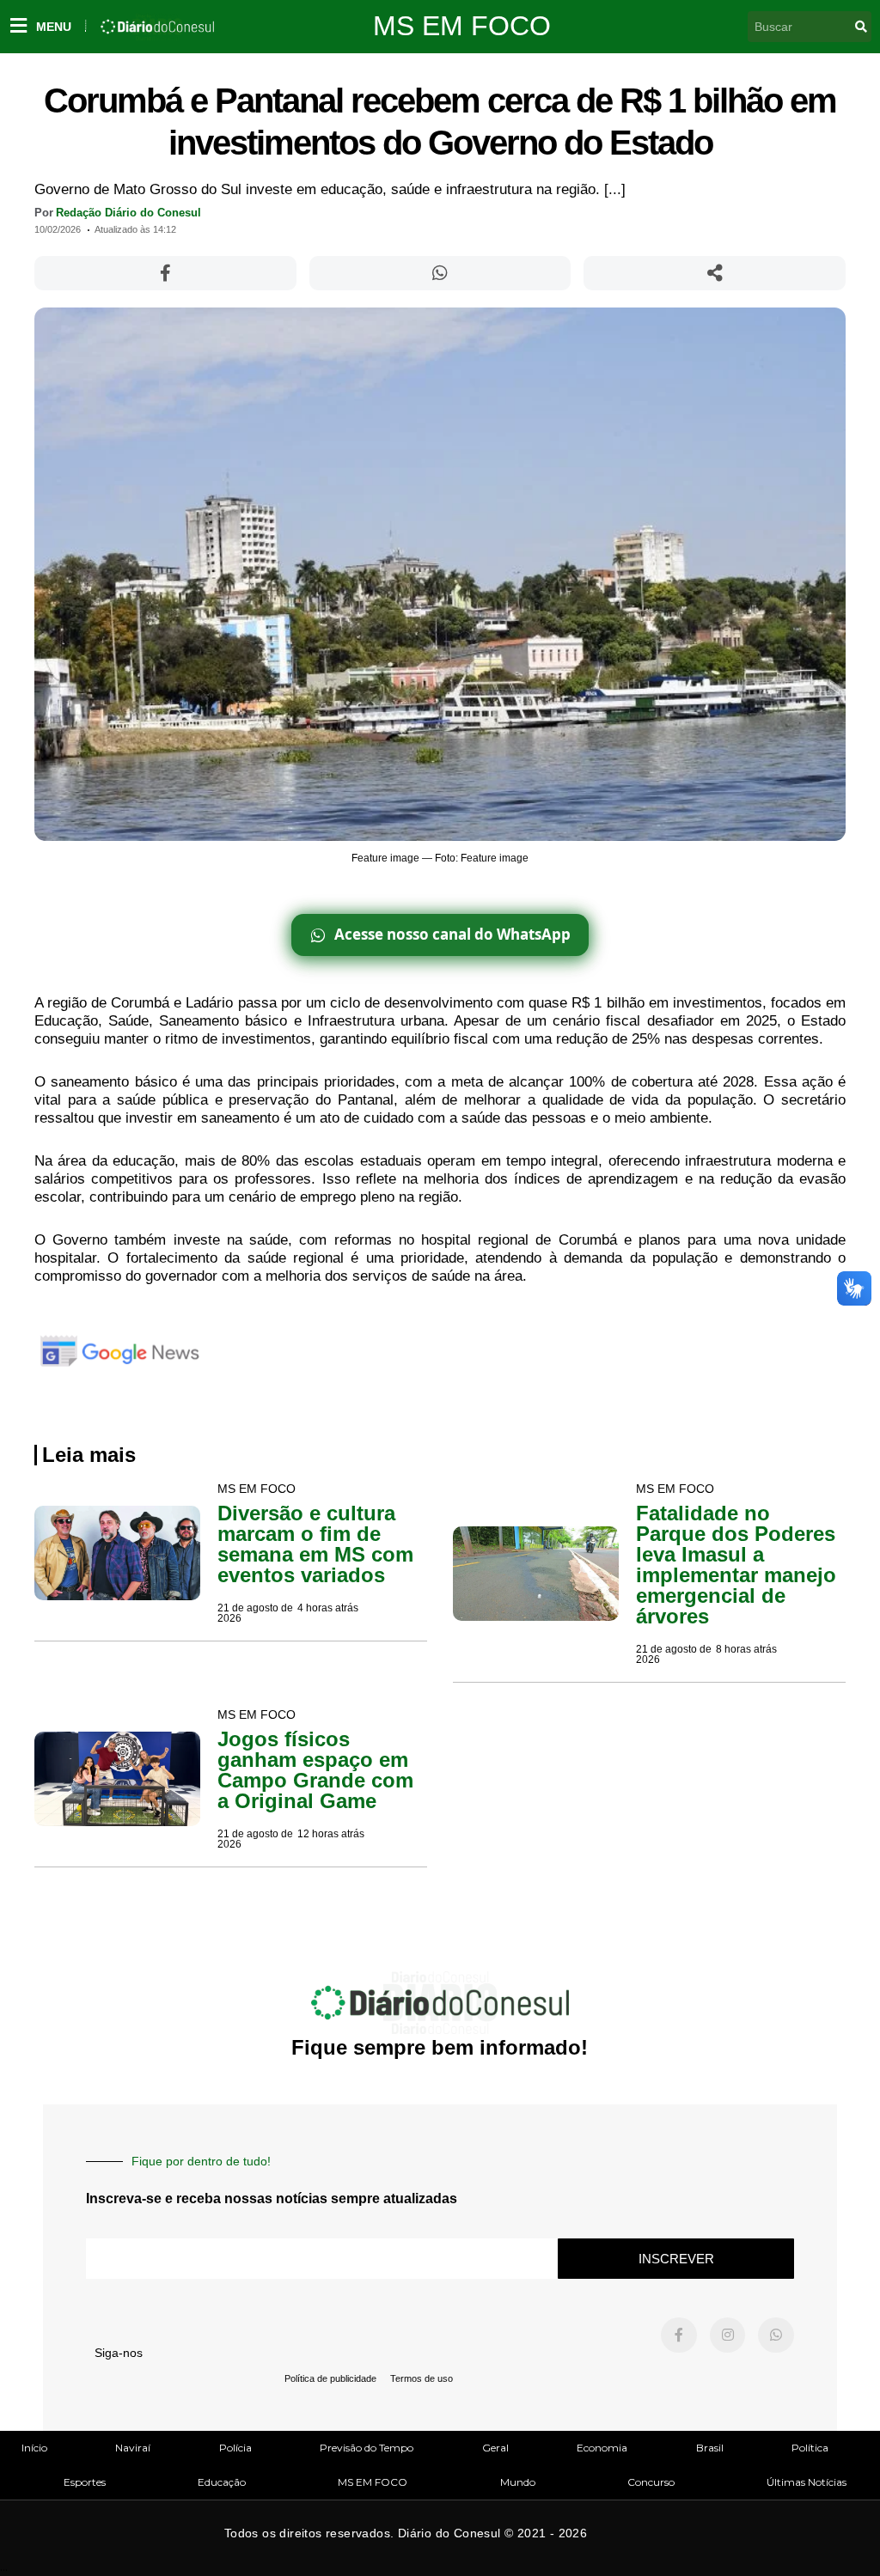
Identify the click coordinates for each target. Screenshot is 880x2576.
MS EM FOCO (462, 26)
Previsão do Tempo (367, 2448)
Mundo (518, 2482)
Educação (222, 2482)
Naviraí (133, 2448)
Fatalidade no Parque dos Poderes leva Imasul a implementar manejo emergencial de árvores (736, 1565)
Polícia (235, 2448)
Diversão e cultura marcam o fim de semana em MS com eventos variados (315, 1544)
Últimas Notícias (807, 2482)
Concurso (651, 2482)
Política (810, 2448)
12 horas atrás (331, 1834)
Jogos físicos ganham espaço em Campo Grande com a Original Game (315, 1770)
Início (34, 2448)
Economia (602, 2448)
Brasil (710, 2448)
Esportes (85, 2482)
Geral (495, 2448)
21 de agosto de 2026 (255, 1613)
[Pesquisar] (861, 27)
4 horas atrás (328, 1608)
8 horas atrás (746, 1649)
